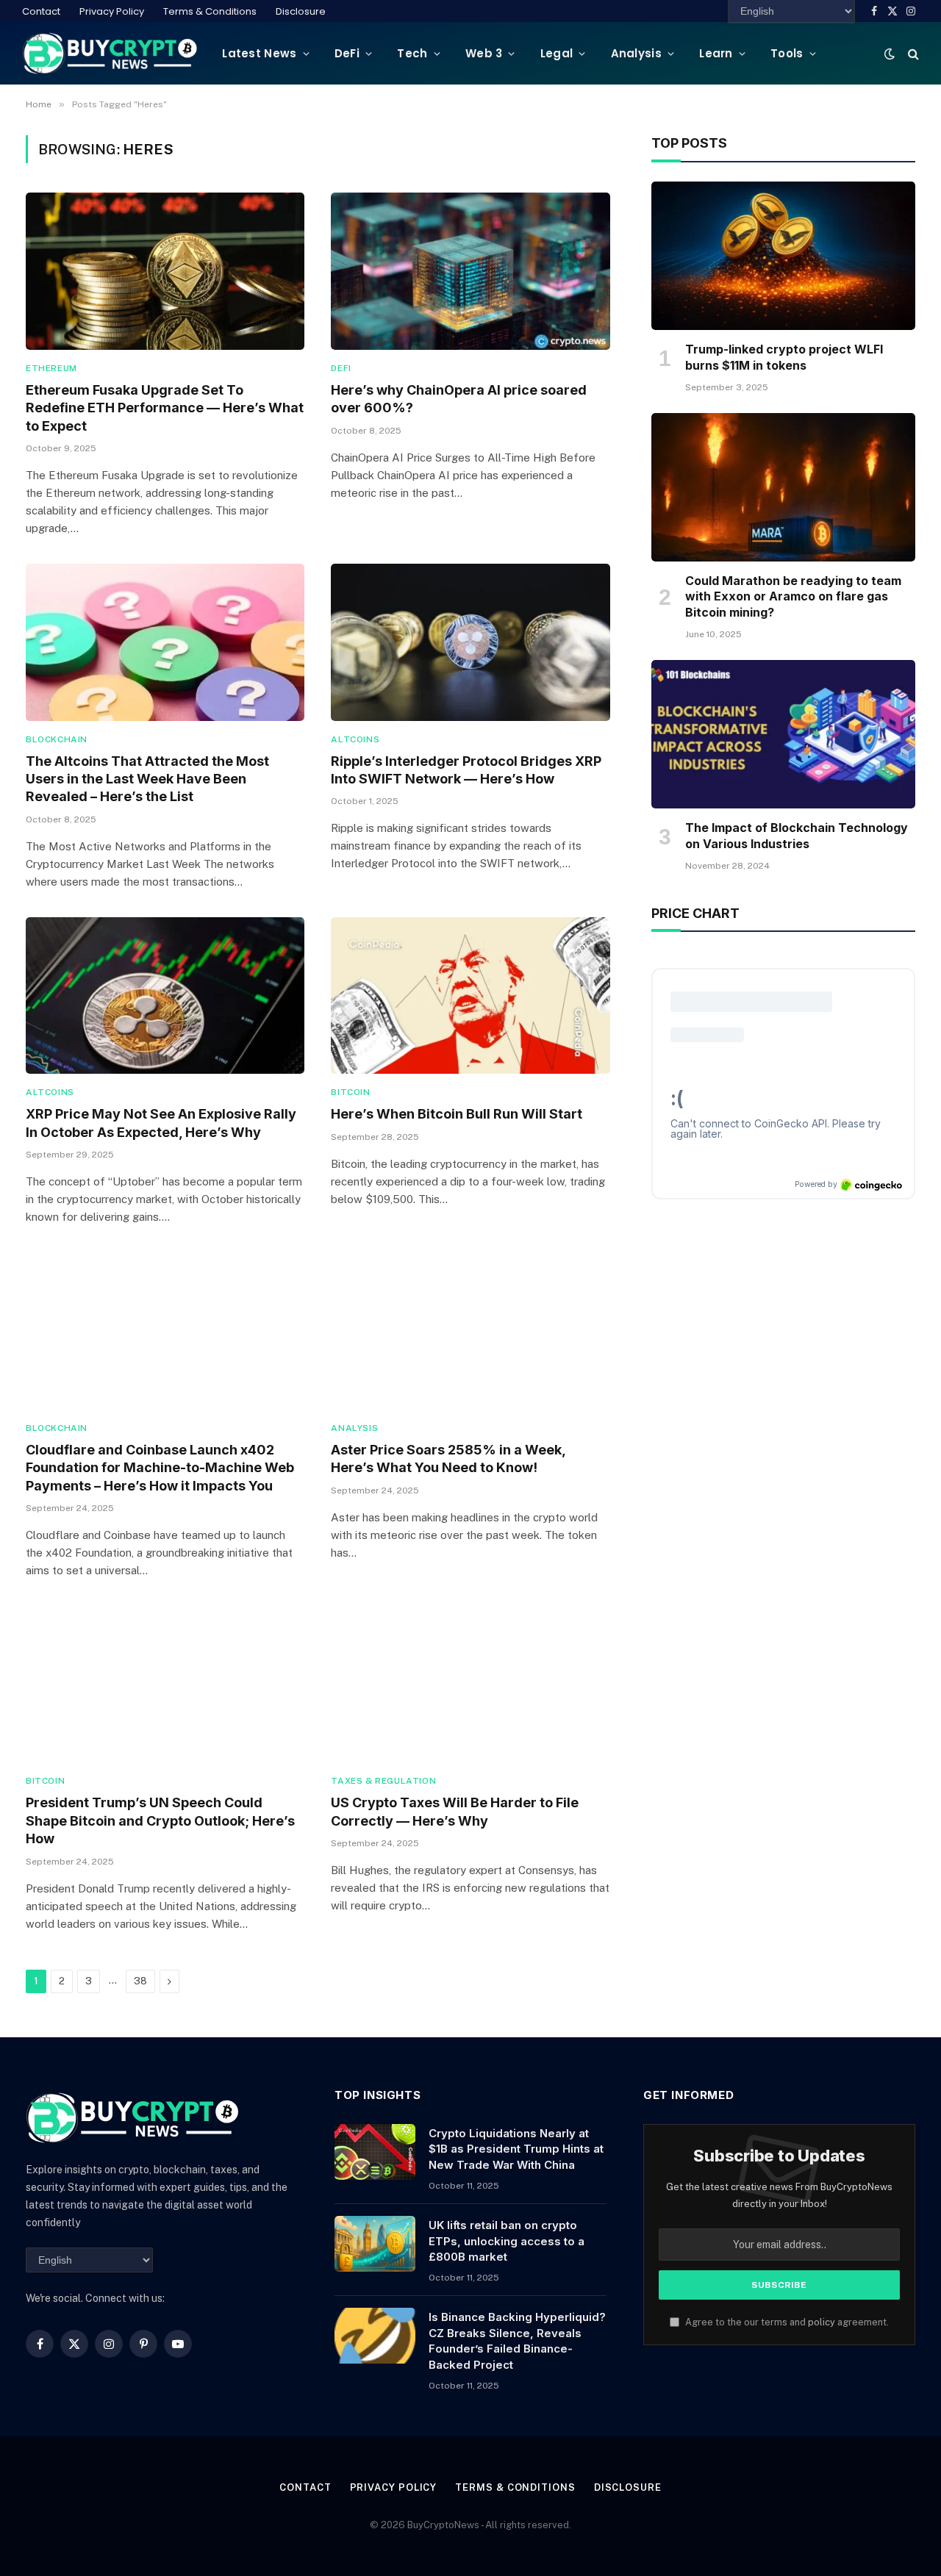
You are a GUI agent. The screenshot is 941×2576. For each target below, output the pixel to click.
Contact (41, 11)
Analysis (636, 53)
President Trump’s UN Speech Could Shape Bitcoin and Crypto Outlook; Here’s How (160, 1820)
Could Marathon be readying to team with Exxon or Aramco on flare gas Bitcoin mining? (793, 597)
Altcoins (355, 739)
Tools (787, 53)
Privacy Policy (112, 11)
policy (822, 2322)
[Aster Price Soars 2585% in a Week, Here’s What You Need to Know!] (470, 1331)
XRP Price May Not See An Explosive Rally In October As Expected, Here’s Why (161, 1123)
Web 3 (484, 53)
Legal (557, 53)
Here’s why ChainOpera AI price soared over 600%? (459, 399)
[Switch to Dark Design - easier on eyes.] (890, 54)
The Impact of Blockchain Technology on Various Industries (797, 836)
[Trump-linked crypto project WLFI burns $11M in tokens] (783, 256)
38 (140, 1981)
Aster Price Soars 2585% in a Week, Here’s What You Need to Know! (448, 1459)
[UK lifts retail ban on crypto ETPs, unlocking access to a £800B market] (375, 2244)
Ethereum (51, 368)
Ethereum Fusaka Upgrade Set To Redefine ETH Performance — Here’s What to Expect (165, 408)
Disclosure (301, 11)
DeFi (347, 53)
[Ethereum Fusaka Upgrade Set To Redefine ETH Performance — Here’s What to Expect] (165, 271)
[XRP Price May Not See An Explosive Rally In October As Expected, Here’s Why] (165, 995)
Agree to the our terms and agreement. (786, 2322)
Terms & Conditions (210, 11)
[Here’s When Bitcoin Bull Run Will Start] (470, 995)
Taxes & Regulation (383, 1781)
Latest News (259, 53)
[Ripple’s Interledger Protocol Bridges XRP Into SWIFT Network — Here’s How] (470, 642)
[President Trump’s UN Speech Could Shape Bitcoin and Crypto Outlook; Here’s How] (165, 1684)
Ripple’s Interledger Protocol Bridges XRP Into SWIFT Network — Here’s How (466, 770)
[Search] (912, 53)
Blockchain (57, 739)
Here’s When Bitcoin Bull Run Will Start (457, 1114)
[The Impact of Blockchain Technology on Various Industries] (783, 734)
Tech (412, 53)
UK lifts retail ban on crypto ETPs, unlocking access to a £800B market (507, 2241)
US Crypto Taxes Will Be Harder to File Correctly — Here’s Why (455, 1811)
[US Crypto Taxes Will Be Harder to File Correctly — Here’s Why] (470, 1684)
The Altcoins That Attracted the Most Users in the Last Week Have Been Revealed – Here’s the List (147, 779)
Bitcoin (350, 1092)
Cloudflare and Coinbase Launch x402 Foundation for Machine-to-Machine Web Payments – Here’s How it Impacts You (160, 1468)
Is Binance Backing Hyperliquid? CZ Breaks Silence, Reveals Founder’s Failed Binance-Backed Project (517, 2340)
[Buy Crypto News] (110, 53)
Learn (716, 53)
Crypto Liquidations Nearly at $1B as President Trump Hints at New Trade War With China (516, 2149)
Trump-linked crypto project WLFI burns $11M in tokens (784, 357)
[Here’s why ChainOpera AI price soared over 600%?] (470, 271)
